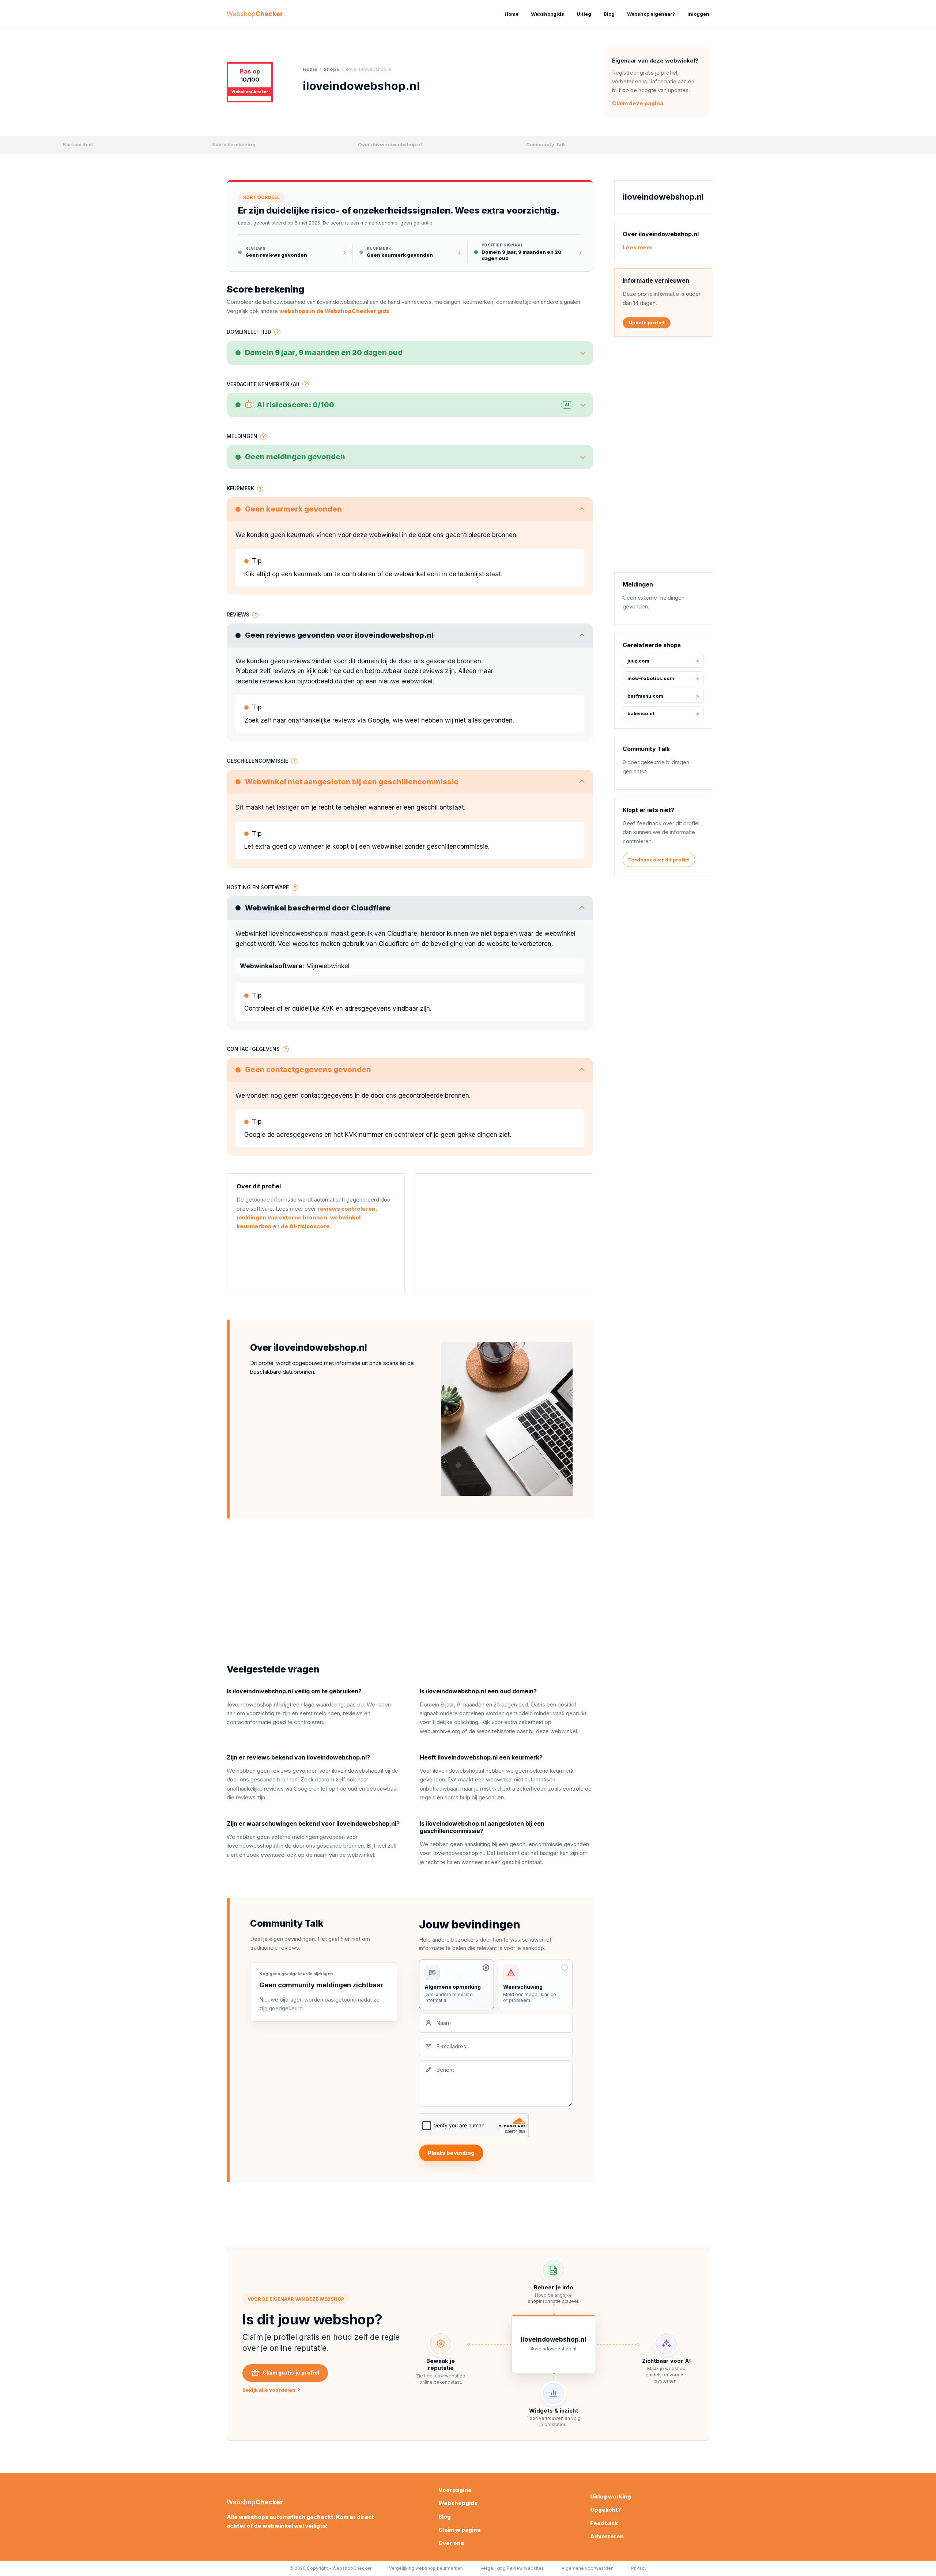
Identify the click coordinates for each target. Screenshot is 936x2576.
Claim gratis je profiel (291, 2373)
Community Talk (546, 144)
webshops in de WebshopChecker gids (334, 311)
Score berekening (234, 144)
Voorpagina (455, 2490)
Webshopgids (548, 14)
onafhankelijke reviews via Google (339, 720)
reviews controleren (346, 1209)
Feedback (604, 2523)
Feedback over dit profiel (659, 860)
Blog (609, 14)
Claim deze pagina (638, 103)
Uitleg (584, 14)
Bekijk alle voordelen (271, 2390)
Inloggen (698, 14)
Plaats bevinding (451, 2153)
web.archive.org (440, 1731)
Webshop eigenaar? (651, 14)
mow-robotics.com (651, 678)
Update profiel (647, 323)
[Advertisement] (504, 1234)
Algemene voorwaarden (588, 2568)
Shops (331, 69)
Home (512, 14)
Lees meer (638, 247)
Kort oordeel (78, 144)
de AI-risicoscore (305, 1226)
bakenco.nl (641, 714)
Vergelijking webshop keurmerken (426, 2568)
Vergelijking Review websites (512, 2568)
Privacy (639, 2568)
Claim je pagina (459, 2530)
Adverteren (607, 2536)
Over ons (451, 2543)
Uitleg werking (611, 2496)
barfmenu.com (645, 696)
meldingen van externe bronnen (282, 1217)
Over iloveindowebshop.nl (390, 144)
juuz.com (638, 661)
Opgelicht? (606, 2510)
